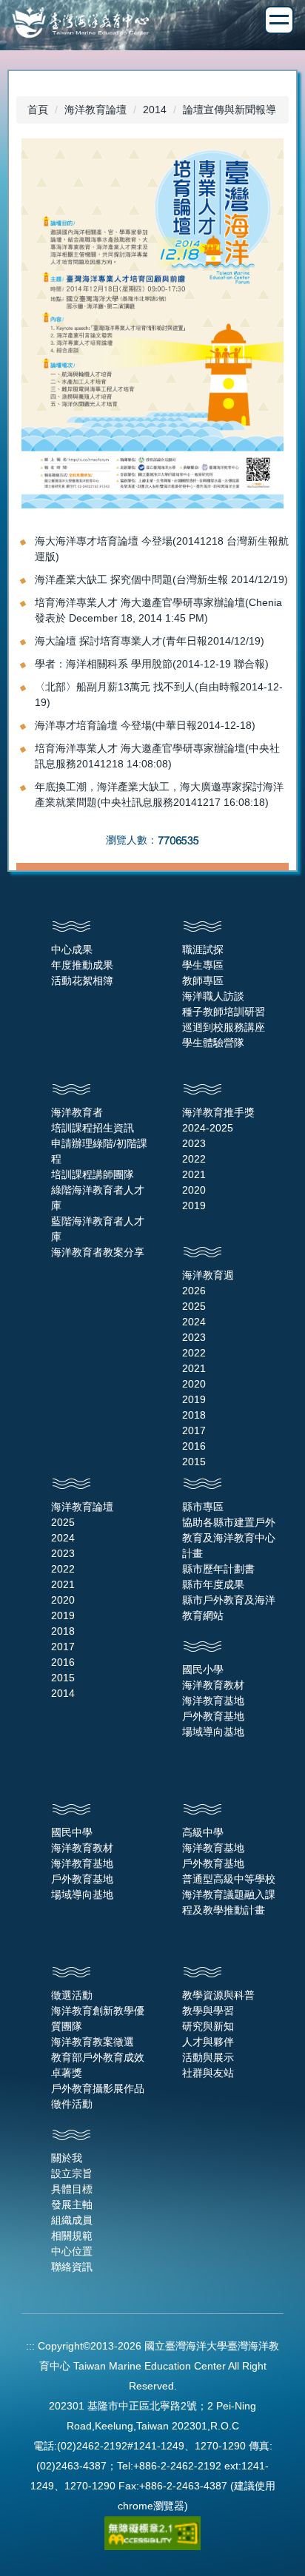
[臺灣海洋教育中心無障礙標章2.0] (152, 2532)
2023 (194, 1143)
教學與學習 (208, 2011)
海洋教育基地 (213, 1701)
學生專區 (203, 965)
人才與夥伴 (208, 2042)
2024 (194, 1322)
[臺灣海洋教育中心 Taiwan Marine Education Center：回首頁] (152, 24)
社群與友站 (208, 2073)
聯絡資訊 (72, 2267)
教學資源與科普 (218, 1995)
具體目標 (72, 2189)
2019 (194, 1205)
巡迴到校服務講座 (224, 1027)
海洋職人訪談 (213, 996)
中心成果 (72, 949)
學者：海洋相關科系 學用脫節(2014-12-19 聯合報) (152, 664)
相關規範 (72, 2236)
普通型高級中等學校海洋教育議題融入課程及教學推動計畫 (229, 1894)
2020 (194, 1190)
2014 (155, 110)
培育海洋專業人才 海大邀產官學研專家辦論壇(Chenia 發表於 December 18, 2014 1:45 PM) (158, 610)
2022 (194, 1159)
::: (30, 2346)
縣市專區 (203, 1507)
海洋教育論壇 (95, 110)
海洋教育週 (208, 1275)
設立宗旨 (72, 2173)
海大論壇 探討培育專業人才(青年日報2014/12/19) (150, 641)
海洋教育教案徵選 (93, 2042)
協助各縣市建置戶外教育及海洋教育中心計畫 (229, 1538)
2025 (194, 1306)
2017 (194, 1430)
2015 (194, 1462)
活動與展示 (208, 2057)
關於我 (67, 2158)
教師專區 (203, 981)
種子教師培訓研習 (224, 1012)
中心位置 (72, 2251)
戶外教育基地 (213, 1716)
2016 (194, 1446)
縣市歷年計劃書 (218, 1569)
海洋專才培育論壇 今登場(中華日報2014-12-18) (145, 725)
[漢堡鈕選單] (279, 20)
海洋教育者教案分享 (98, 1252)
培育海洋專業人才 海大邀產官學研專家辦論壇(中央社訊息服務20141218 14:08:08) (157, 756)
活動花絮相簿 (82, 981)
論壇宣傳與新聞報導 (229, 110)
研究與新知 (208, 2026)
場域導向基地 (213, 1732)
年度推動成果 (82, 965)
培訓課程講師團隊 (93, 1174)
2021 (194, 1174)
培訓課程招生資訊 (93, 1128)
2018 (194, 1415)
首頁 (38, 110)
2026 (194, 1291)
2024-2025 (208, 1128)
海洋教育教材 (213, 1685)
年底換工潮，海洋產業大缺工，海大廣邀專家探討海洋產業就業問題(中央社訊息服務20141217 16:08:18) (159, 794)
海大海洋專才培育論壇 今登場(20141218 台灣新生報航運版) (162, 549)
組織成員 (72, 2220)
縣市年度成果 (213, 1584)
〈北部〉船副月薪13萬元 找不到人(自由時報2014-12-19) (159, 695)
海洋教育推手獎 (218, 1112)
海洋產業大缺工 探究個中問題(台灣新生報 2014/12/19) (161, 579)
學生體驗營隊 (213, 1043)
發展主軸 (72, 2205)
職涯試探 (203, 949)
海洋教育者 (77, 1112)
